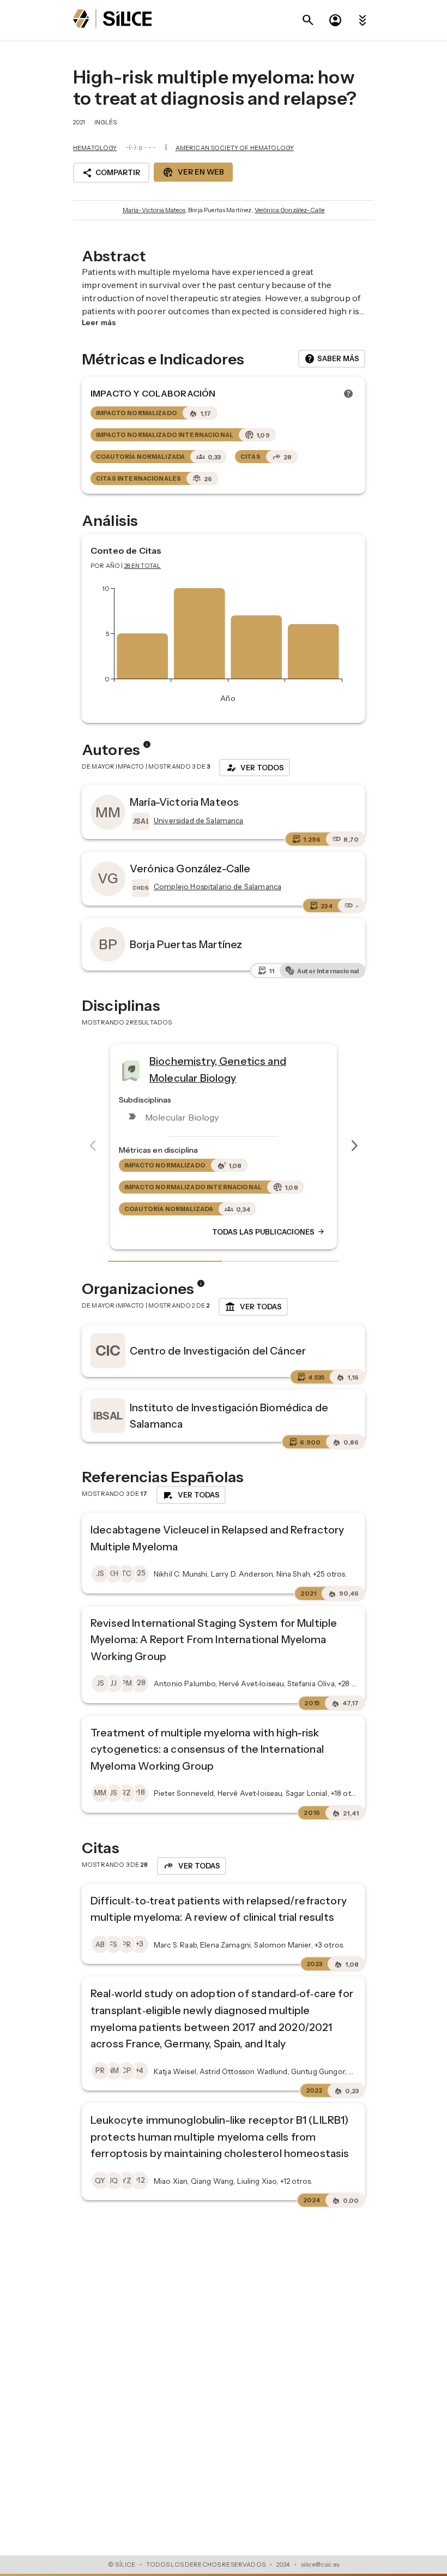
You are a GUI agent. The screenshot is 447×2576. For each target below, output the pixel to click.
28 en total (143, 566)
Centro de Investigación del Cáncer (218, 1351)
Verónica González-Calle (289, 210)
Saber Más (332, 359)
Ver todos (255, 768)
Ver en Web (193, 172)
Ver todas (253, 1307)
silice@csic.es (320, 2565)
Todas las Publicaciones (194, 1232)
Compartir (111, 173)
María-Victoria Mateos (154, 210)
